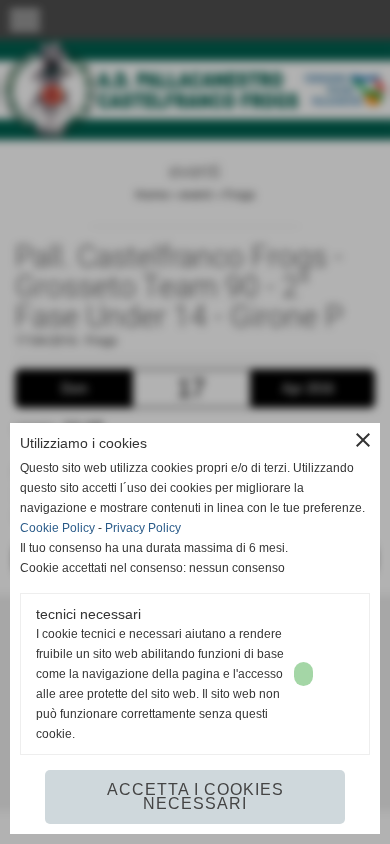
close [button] (363, 440)
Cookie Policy (57, 528)
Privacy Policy (143, 528)
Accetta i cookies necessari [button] (195, 796)
